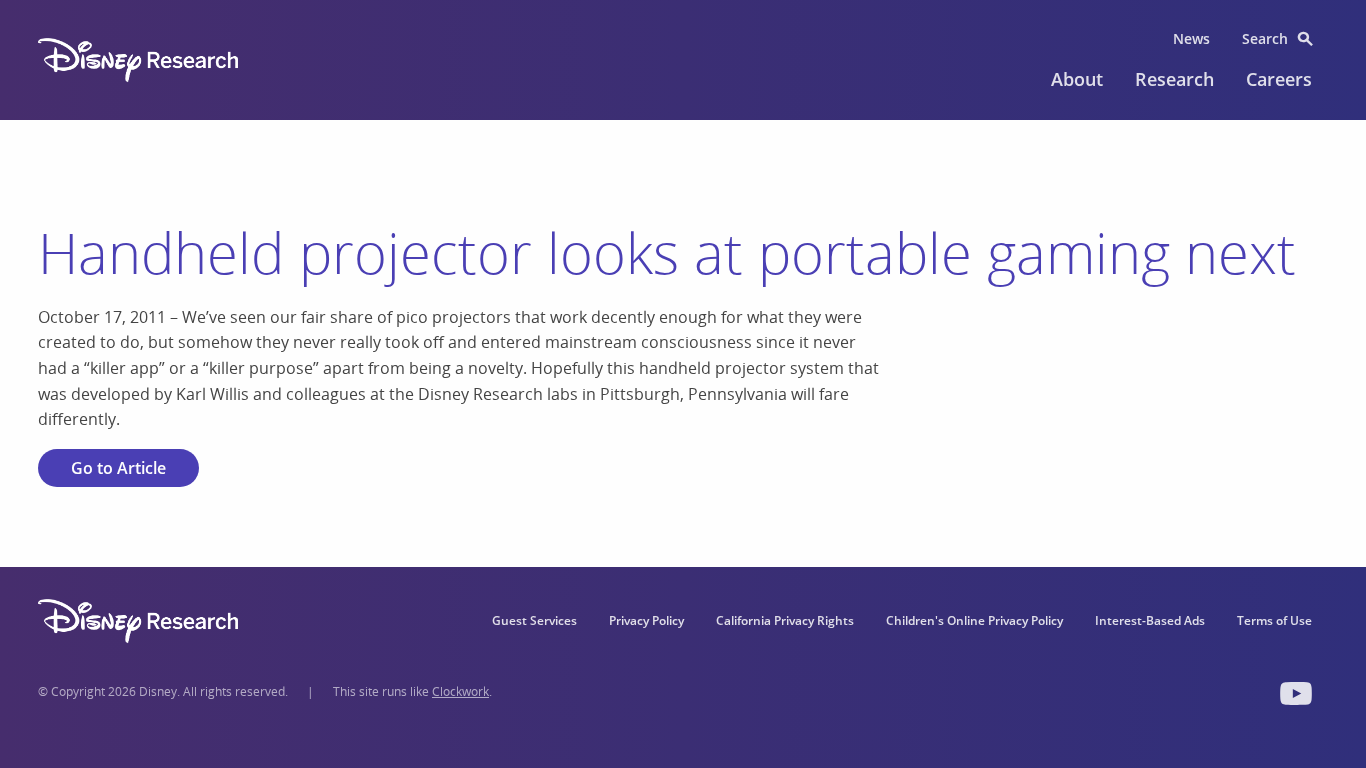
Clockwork (460, 691)
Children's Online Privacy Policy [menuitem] (974, 620)
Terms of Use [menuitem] (1274, 620)
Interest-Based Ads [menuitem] (1150, 620)
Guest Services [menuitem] (534, 620)
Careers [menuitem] (1279, 79)
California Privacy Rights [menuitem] (785, 620)
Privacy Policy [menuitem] (646, 620)
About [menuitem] (1077, 79)
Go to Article (118, 468)
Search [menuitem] (1265, 38)
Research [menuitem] (1174, 79)
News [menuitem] (1191, 38)
